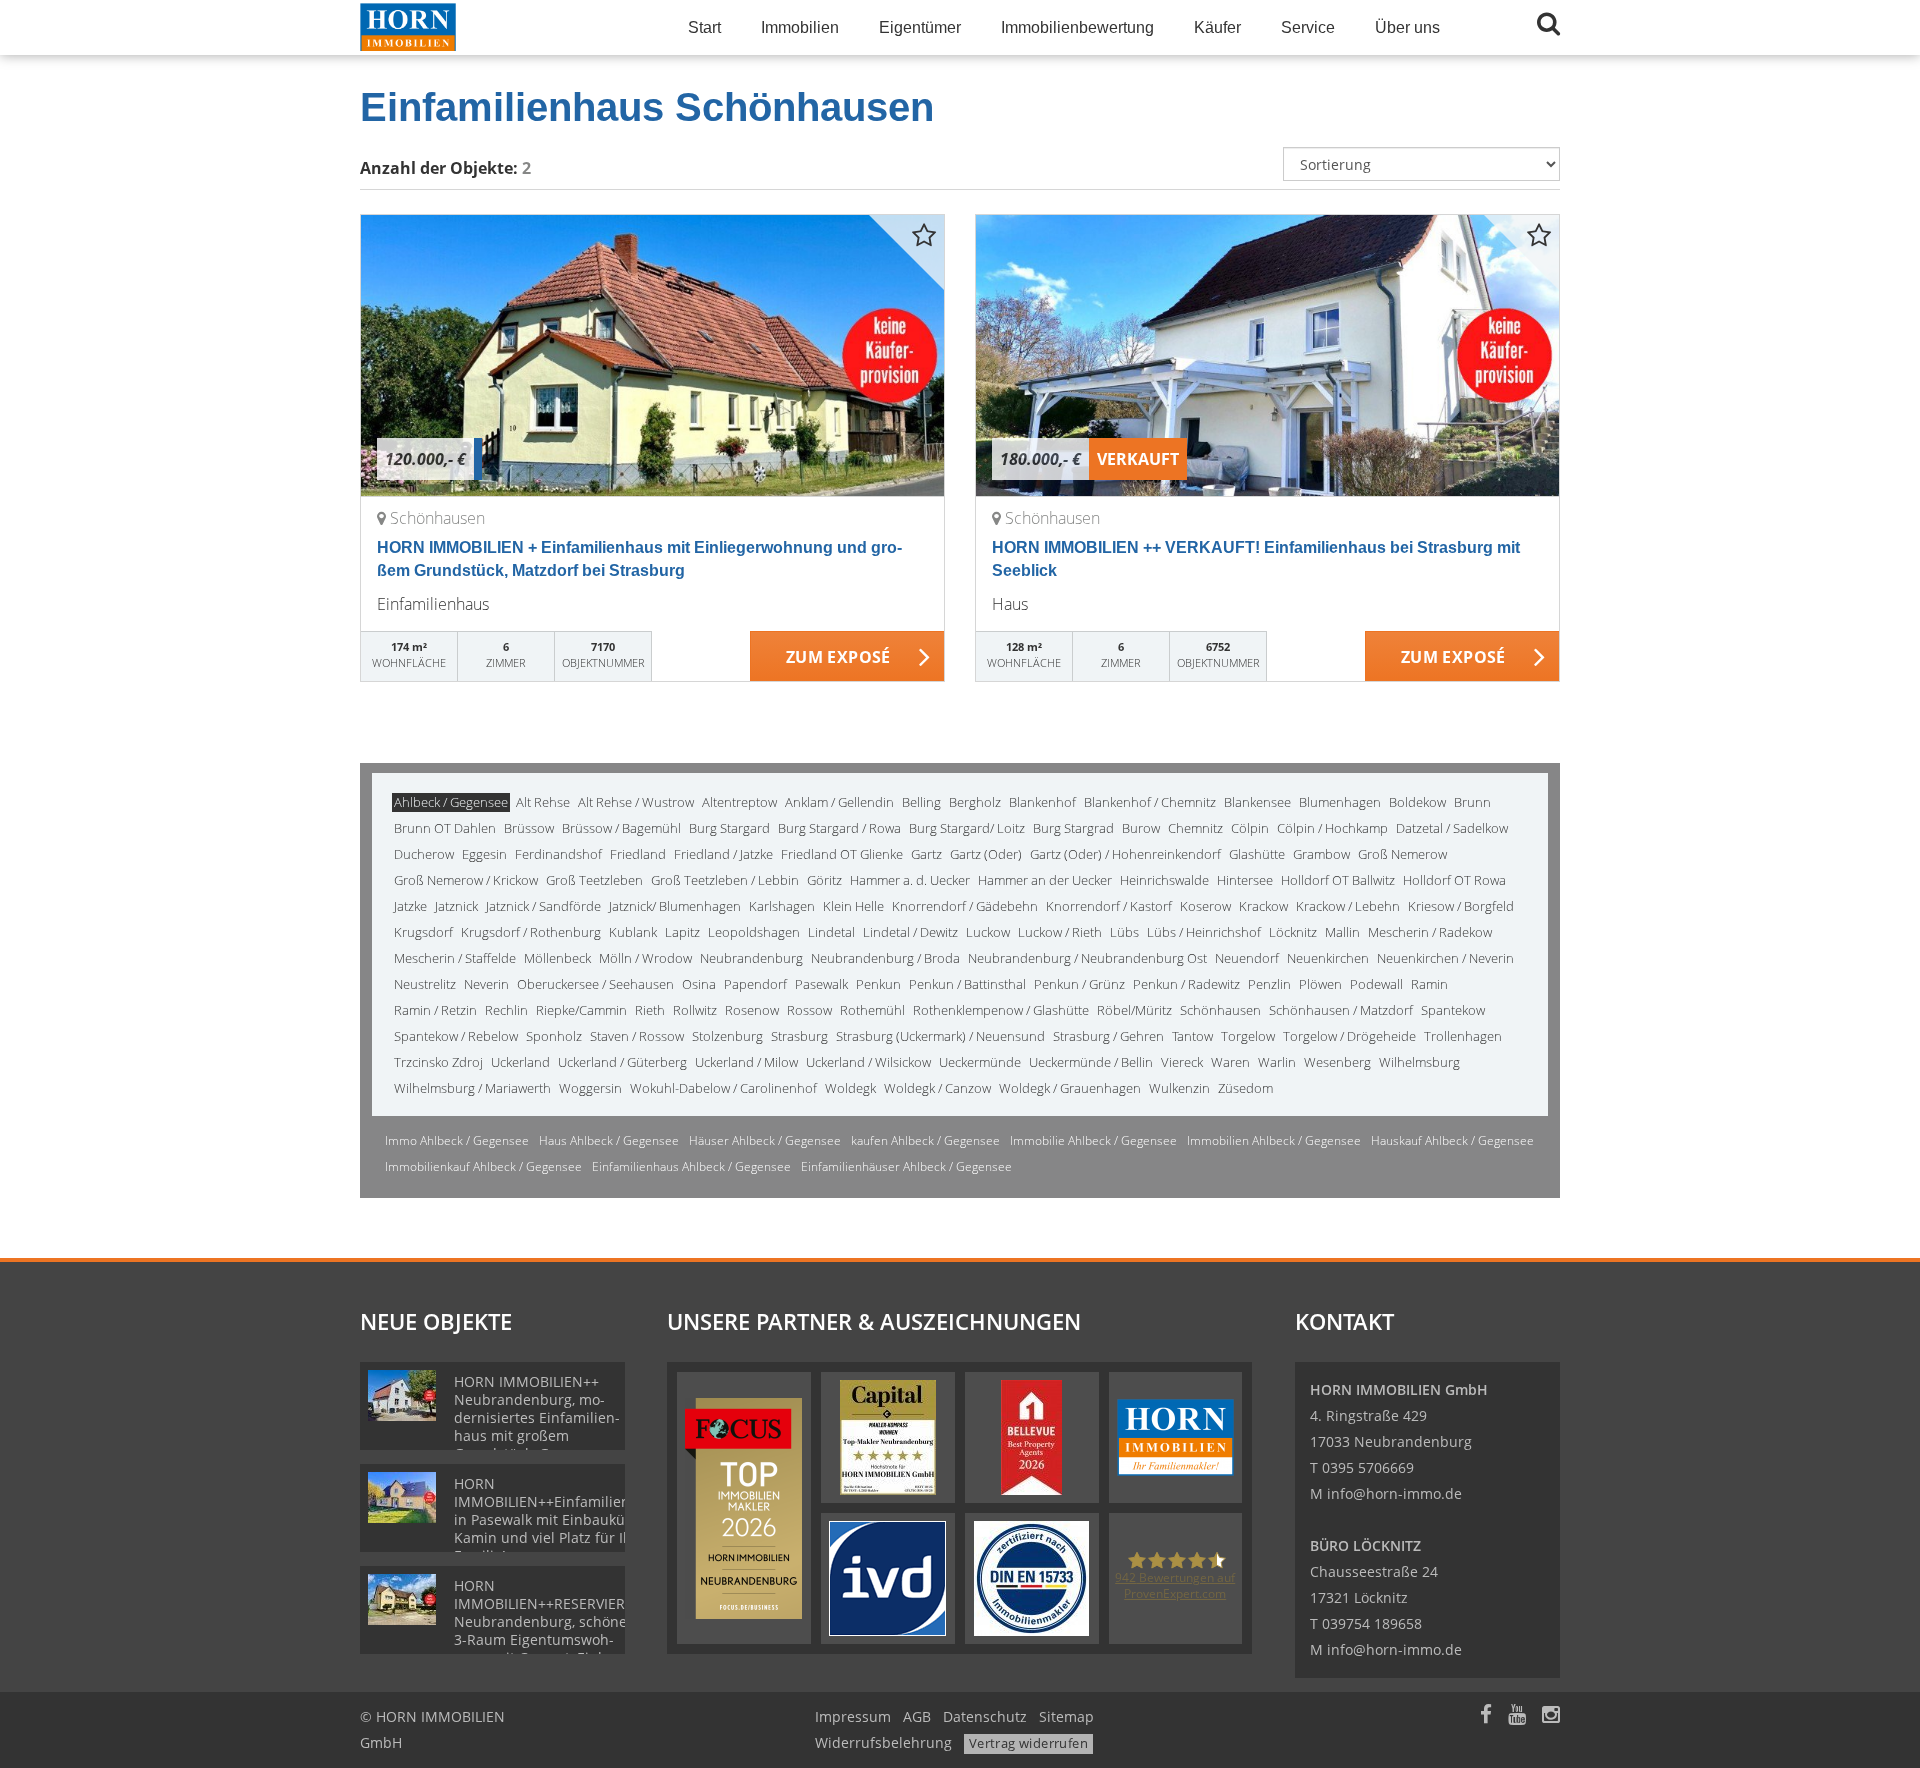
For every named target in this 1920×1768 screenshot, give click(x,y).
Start (704, 27)
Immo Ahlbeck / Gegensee (457, 1140)
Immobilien (800, 27)
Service (1308, 27)
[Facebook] (1486, 1716)
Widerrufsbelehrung (883, 1742)
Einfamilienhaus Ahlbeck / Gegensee (691, 1166)
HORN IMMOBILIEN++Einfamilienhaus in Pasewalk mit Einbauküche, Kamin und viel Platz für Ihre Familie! (558, 1519)
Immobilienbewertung (1077, 27)
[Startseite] (499, 27)
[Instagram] (1551, 1716)
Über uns (1407, 27)
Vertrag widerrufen (1028, 1743)
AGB (917, 1716)
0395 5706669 (1368, 1467)
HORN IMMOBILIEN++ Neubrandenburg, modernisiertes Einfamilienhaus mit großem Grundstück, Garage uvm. (537, 1426)
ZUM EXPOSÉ (838, 657)
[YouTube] (1517, 1716)
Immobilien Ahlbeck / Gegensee (1274, 1140)
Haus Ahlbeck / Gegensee (609, 1140)
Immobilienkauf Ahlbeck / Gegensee (483, 1166)
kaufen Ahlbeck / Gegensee (925, 1140)
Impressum (853, 1716)
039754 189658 (1372, 1623)
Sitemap (1066, 1716)
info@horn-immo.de (1394, 1493)
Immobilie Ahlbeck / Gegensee (1093, 1140)
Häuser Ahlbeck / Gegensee (765, 1140)
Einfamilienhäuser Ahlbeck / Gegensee (906, 1166)
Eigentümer (920, 27)
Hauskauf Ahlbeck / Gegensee (1452, 1140)
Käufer (1217, 27)
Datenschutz (985, 1716)
